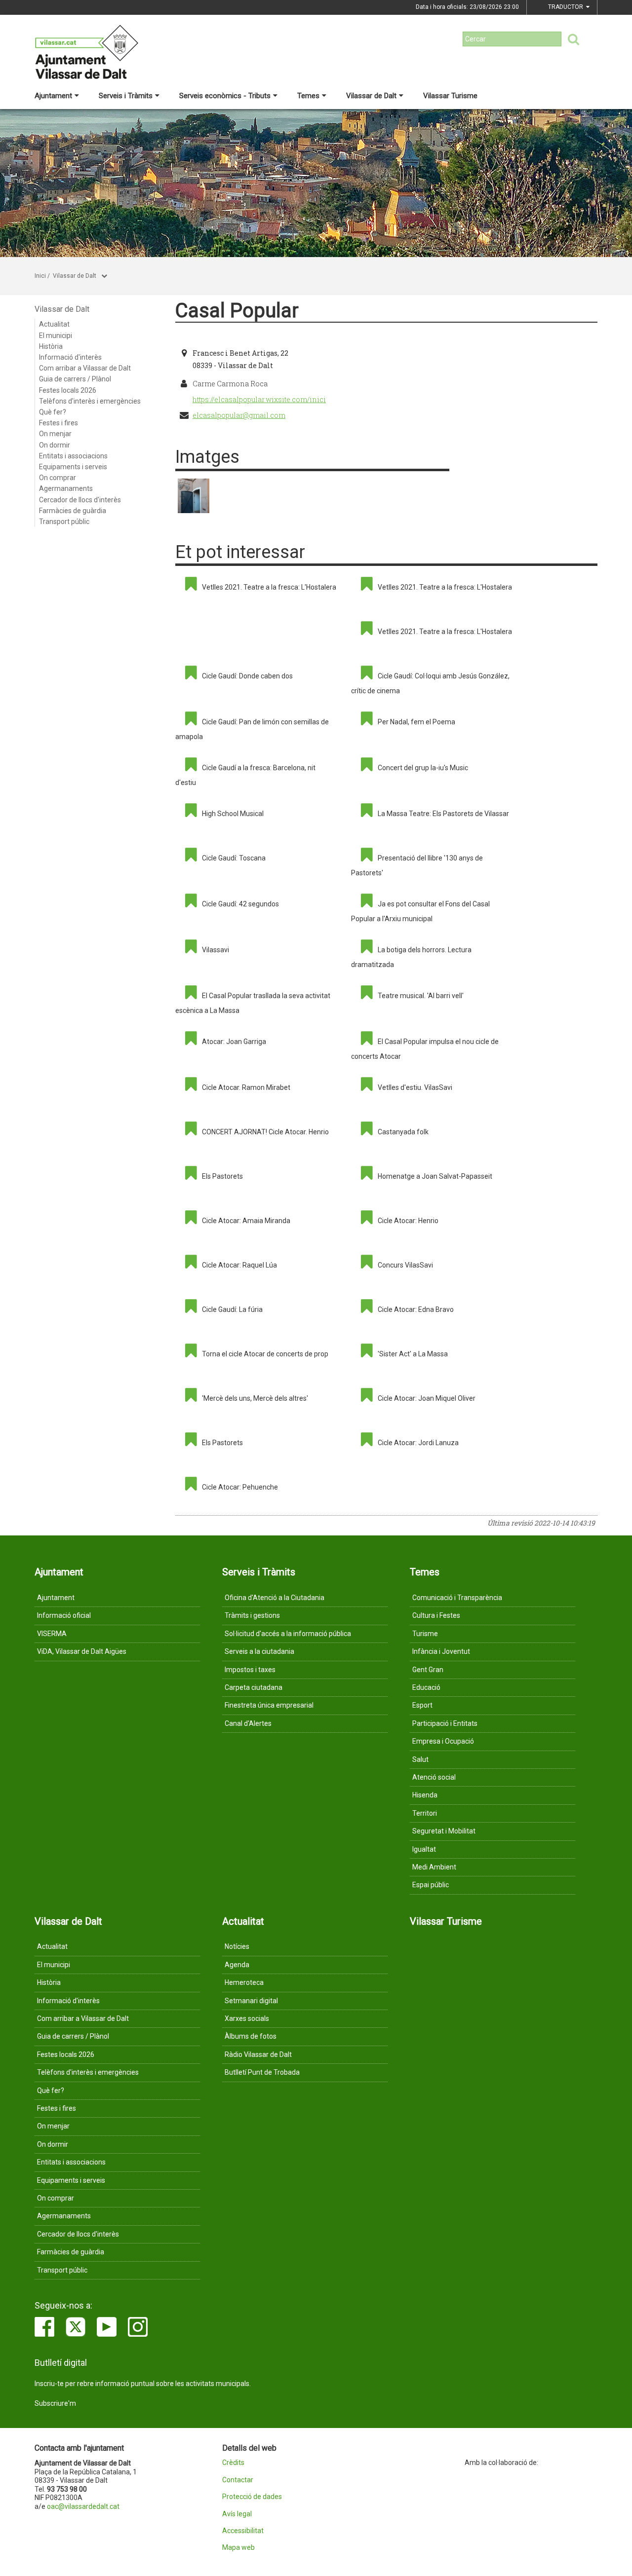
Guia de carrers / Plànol (75, 379)
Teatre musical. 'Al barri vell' (421, 996)
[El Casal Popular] (194, 496)
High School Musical (233, 814)
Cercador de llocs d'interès (80, 500)
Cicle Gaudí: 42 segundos (240, 904)
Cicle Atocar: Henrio (408, 1221)
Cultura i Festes (436, 1615)
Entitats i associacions (73, 456)
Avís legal (237, 2514)
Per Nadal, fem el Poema (416, 722)
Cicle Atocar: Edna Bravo (416, 1309)
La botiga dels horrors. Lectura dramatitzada (411, 957)
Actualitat (54, 324)
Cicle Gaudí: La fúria (232, 1309)
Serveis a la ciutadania (259, 1651)
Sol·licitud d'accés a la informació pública (288, 1634)
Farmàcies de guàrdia (73, 511)
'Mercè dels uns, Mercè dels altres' (255, 1398)
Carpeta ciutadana (254, 1687)
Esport (422, 1705)
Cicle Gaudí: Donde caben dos (247, 676)
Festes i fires (59, 423)
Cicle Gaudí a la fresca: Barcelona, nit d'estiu (245, 775)
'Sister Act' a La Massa (413, 1354)
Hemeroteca (244, 1982)
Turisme (425, 1634)
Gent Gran (428, 1670)
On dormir (55, 445)
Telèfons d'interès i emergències (90, 401)
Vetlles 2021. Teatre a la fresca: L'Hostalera (269, 587)
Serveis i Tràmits (126, 96)
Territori (425, 1813)
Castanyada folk (403, 1132)
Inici (40, 276)
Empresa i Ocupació (443, 1741)
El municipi (56, 336)
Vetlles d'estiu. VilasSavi (415, 1087)
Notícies (237, 1946)
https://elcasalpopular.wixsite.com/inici (259, 399)
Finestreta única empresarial (269, 1705)
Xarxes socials (247, 2018)
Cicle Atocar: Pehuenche (240, 1487)
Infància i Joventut (441, 1651)
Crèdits (233, 2463)
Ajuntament (53, 96)
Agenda (237, 1965)
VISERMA (52, 1634)
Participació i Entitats (445, 1723)
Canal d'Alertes (248, 1723)
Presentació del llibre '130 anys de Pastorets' (417, 865)
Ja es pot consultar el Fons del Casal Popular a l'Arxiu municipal (420, 911)
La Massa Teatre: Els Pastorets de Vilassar (443, 814)
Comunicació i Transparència (457, 1598)
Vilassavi (216, 950)
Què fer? (53, 412)
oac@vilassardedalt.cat (83, 2506)
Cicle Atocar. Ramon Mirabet (246, 1087)
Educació (426, 1687)
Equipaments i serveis (73, 467)
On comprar (58, 478)
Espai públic (431, 1885)
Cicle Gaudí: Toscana (234, 858)
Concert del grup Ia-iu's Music (423, 768)
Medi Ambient (434, 1867)
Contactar (238, 2480)
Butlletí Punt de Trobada (262, 2072)
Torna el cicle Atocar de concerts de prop (265, 1354)
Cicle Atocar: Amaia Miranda (246, 1221)
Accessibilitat (243, 2531)
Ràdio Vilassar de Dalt (258, 2054)
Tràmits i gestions (252, 1615)
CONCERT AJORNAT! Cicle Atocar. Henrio (265, 1132)
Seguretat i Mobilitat (444, 1831)
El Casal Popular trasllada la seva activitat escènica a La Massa (253, 1003)
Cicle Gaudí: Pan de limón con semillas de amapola (252, 729)
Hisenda (425, 1795)
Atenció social (434, 1777)
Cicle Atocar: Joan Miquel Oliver (427, 1398)
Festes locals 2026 (68, 390)
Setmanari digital (251, 2001)
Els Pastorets (222, 1176)
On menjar (55, 434)
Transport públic (64, 522)
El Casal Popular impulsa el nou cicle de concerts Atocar (425, 1049)
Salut (420, 1759)
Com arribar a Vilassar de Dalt (85, 368)
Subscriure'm (55, 2403)
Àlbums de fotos (251, 2036)
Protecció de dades (252, 2497)
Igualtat (424, 1849)
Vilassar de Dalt (371, 96)
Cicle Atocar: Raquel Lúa (239, 1265)
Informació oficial (64, 1615)
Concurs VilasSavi (405, 1265)
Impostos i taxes (250, 1670)
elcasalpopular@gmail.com (239, 415)
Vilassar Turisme (450, 96)
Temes (308, 96)
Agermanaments (66, 488)
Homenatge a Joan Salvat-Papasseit (435, 1176)
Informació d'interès (70, 357)
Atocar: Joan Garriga (234, 1042)
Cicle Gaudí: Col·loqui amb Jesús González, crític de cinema (430, 683)
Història (51, 346)
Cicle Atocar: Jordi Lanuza (418, 1443)
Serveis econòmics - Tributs (225, 96)
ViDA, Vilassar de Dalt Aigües (82, 1651)
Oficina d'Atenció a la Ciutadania (275, 1598)
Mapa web (238, 2548)
